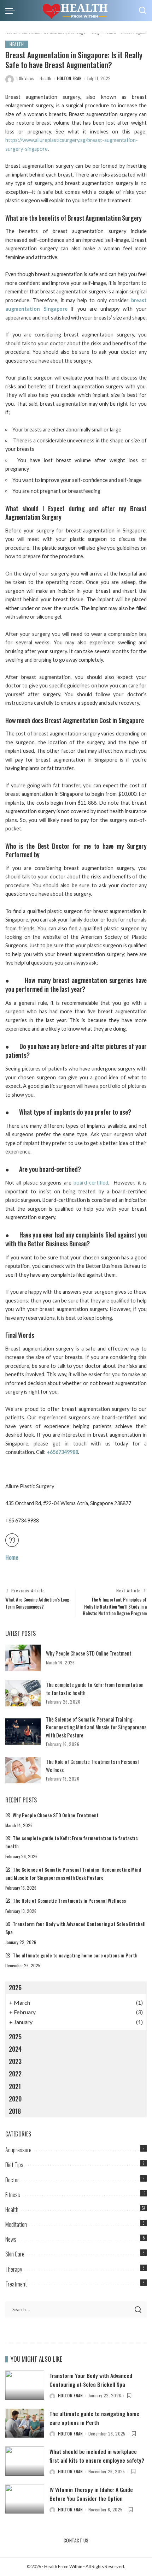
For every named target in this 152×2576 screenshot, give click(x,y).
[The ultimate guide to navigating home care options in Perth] (25, 2423)
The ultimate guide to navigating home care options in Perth (75, 1955)
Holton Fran (69, 78)
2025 (15, 2037)
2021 (15, 2086)
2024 (15, 2049)
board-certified (91, 1183)
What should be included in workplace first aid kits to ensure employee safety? (97, 2456)
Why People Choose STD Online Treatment (89, 1653)
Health (17, 44)
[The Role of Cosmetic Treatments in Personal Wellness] (23, 1770)
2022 (15, 2074)
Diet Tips (14, 2165)
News (11, 2239)
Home (12, 1557)
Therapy (14, 2269)
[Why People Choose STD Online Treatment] (23, 1658)
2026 (15, 1987)
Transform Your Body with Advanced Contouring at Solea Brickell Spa (91, 2380)
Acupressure (18, 2150)
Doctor (12, 2180)
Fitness (13, 2195)
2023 (15, 2061)
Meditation (16, 2224)
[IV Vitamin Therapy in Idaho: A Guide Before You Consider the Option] (25, 2499)
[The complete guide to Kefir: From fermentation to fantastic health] (23, 1693)
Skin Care (15, 2254)
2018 (15, 2111)
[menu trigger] (12, 11)
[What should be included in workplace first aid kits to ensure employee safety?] (25, 2461)
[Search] (142, 11)
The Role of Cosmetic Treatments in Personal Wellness (69, 1901)
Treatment (16, 2284)
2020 (15, 2099)
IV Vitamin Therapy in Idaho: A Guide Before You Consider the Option (91, 2494)
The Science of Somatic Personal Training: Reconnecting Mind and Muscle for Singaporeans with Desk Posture (96, 1727)
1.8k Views (25, 78)
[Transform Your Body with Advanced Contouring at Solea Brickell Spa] (25, 2385)
